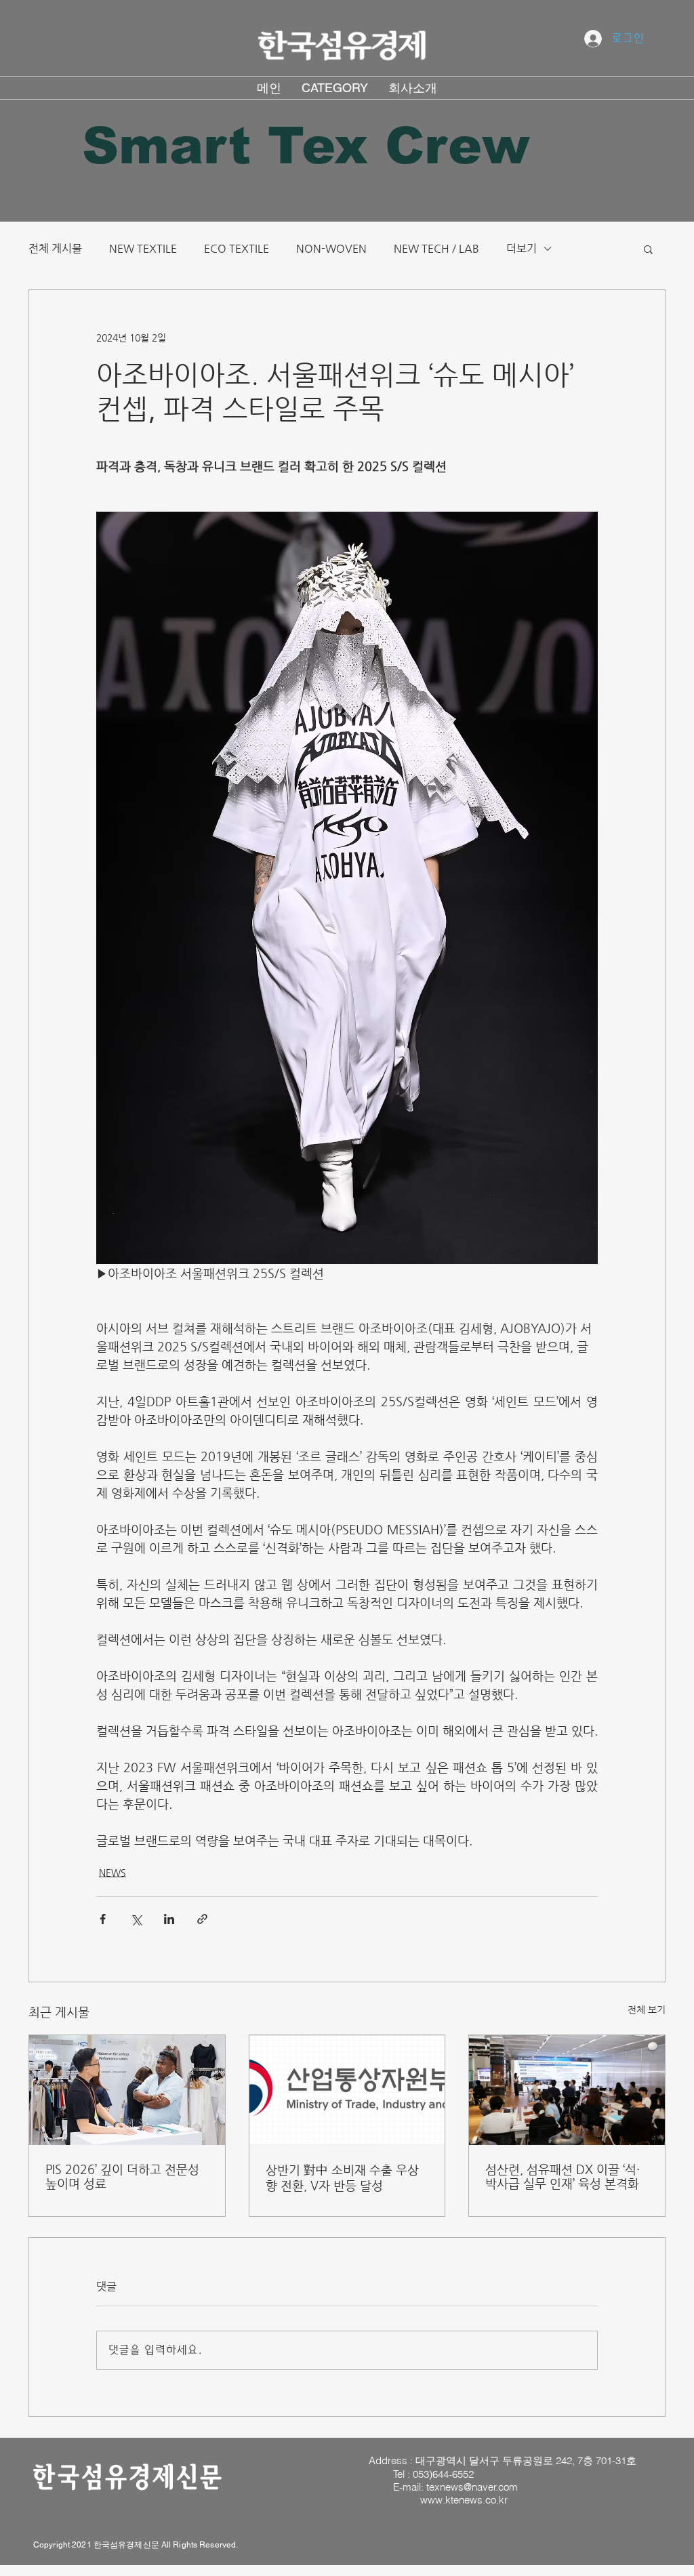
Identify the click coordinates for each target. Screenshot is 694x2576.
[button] (648, 249)
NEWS (113, 1873)
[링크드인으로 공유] (169, 1919)
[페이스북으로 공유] (103, 1919)
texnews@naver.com (472, 2487)
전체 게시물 (55, 248)
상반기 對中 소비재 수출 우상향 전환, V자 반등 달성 (342, 2178)
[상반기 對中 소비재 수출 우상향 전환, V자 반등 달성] (347, 2090)
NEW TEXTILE (143, 248)
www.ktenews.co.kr (464, 2500)
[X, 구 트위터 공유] (136, 1919)
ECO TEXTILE (237, 248)
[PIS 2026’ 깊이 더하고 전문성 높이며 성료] (127, 2090)
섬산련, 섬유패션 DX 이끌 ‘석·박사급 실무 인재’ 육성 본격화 (563, 2176)
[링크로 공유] (202, 1919)
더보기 (522, 248)
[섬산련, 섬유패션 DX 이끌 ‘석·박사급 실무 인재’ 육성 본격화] (567, 2090)
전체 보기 (647, 2009)
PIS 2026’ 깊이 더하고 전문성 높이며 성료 (122, 2176)
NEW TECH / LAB (436, 248)
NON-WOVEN (331, 248)
